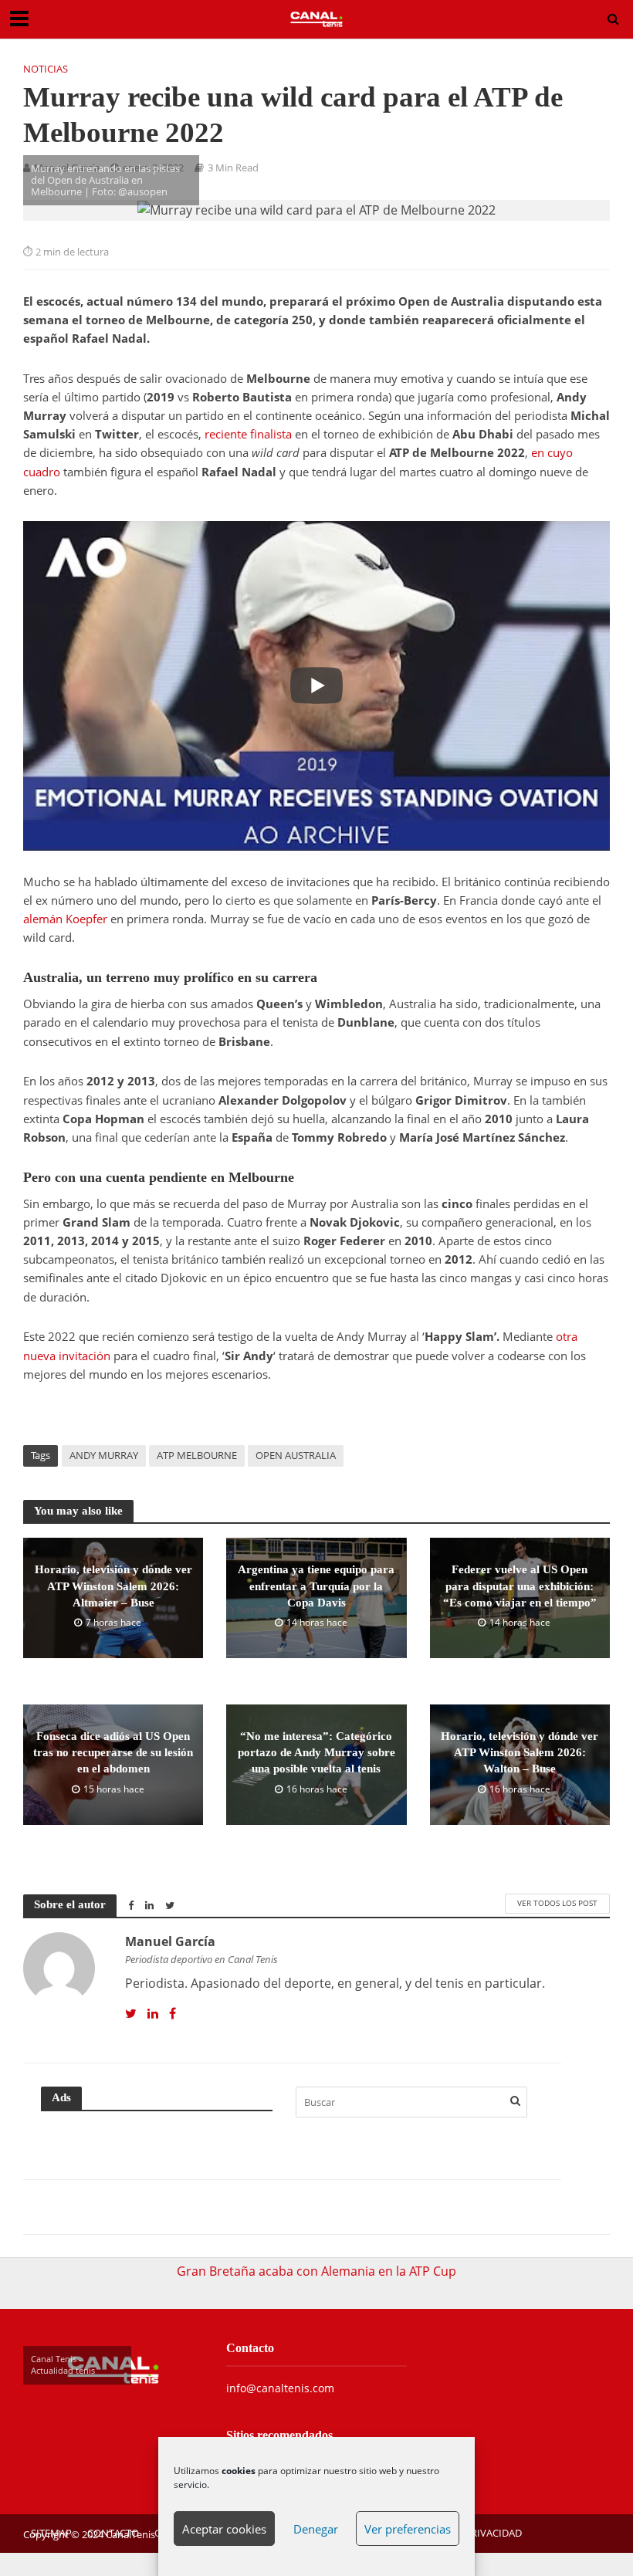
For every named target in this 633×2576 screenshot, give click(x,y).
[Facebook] (173, 2014)
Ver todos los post (557, 1903)
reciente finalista (248, 434)
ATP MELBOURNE (197, 1455)
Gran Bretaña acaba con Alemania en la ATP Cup (316, 2271)
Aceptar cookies (224, 2529)
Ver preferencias (408, 2529)
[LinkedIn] (153, 2014)
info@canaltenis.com (280, 2388)
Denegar (316, 2529)
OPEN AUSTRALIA (296, 1455)
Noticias (46, 69)
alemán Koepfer (65, 919)
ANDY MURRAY (104, 1455)
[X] (131, 2014)
